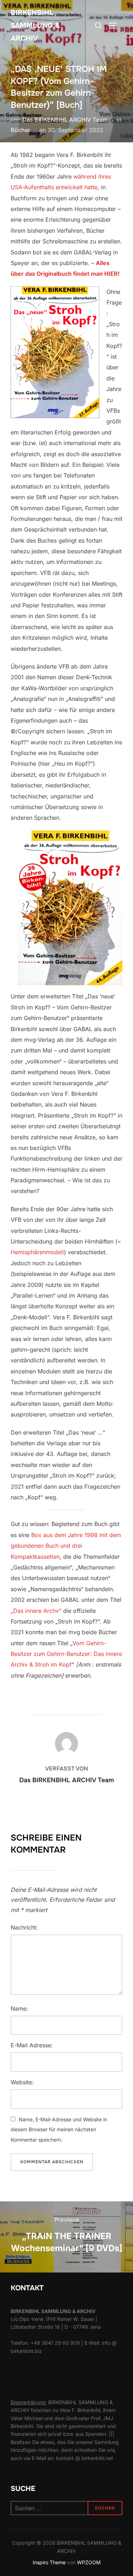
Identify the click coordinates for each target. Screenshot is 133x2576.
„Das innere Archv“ (36, 1611)
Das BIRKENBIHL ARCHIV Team (65, 120)
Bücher (20, 130)
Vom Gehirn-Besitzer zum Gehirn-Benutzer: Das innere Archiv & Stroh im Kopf (66, 1654)
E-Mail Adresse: (32, 2045)
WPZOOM (89, 2562)
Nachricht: (24, 1927)
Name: (19, 2008)
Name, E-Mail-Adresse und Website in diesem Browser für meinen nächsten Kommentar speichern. (59, 2130)
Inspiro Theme (49, 2562)
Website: (22, 2082)
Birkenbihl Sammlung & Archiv (35, 25)
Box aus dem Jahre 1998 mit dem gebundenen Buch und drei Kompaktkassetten (66, 1546)
